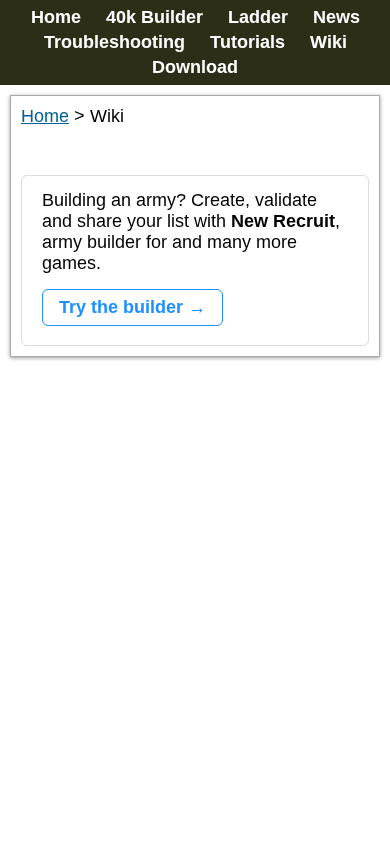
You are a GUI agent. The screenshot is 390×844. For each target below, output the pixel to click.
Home (56, 17)
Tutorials (247, 42)
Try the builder (121, 307)
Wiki (328, 42)
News (336, 17)
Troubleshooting (114, 42)
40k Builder (154, 17)
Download (195, 67)
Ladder (258, 17)
